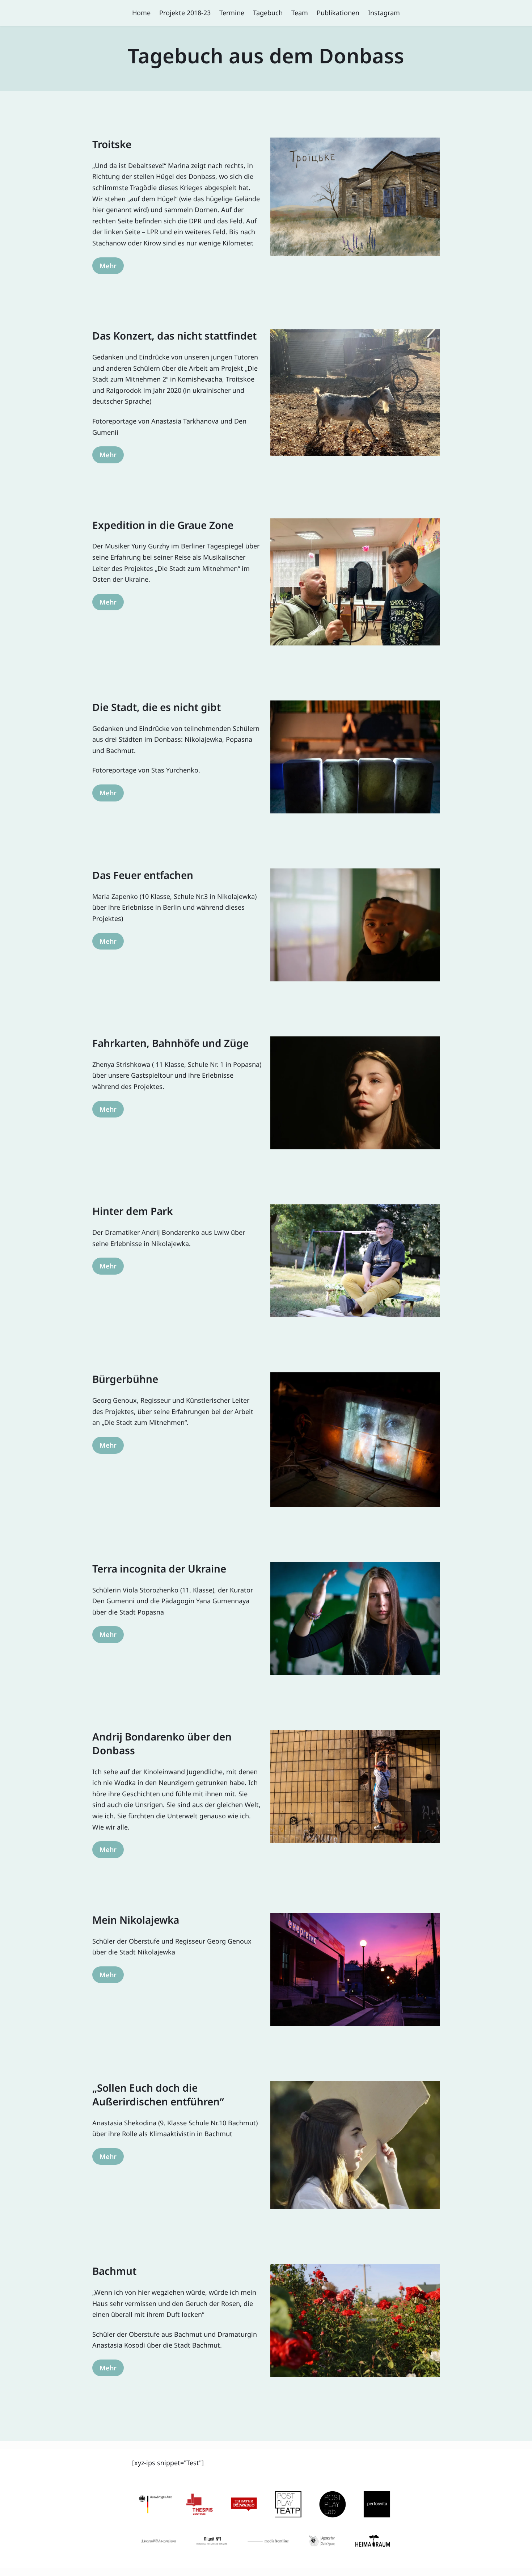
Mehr (108, 266)
